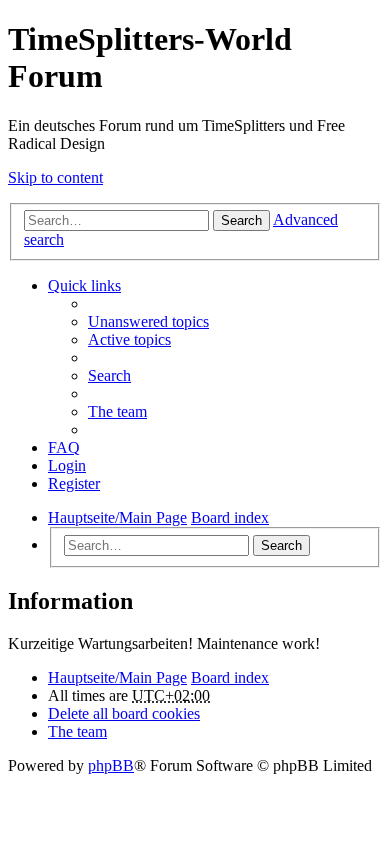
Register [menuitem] (74, 483)
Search (241, 220)
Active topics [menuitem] (129, 339)
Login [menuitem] (67, 465)
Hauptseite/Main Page (117, 677)
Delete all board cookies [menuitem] (124, 713)
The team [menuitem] (117, 411)
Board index (230, 677)
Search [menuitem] (109, 375)
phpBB (111, 765)
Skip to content (55, 177)
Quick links (84, 285)
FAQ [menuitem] (64, 447)
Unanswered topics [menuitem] (148, 321)
